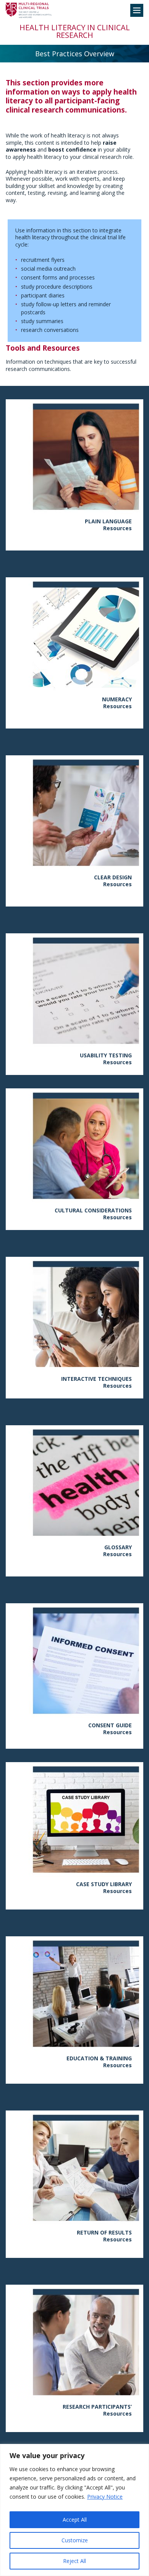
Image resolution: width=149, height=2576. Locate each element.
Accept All (75, 2520)
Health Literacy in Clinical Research (75, 31)
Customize (75, 2540)
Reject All (74, 2561)
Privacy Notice (105, 2497)
